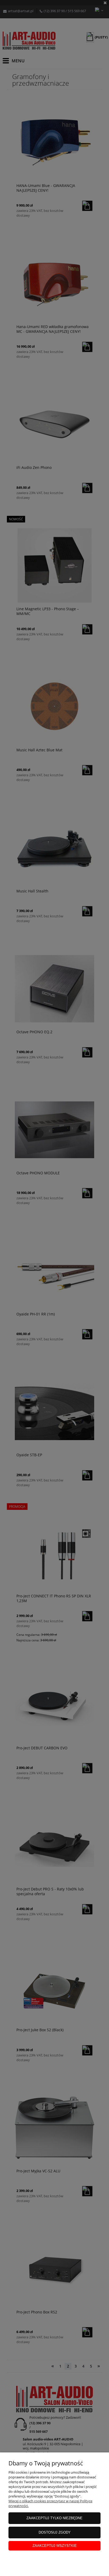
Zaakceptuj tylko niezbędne (54, 2518)
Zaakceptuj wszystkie (55, 2546)
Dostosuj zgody (55, 2532)
